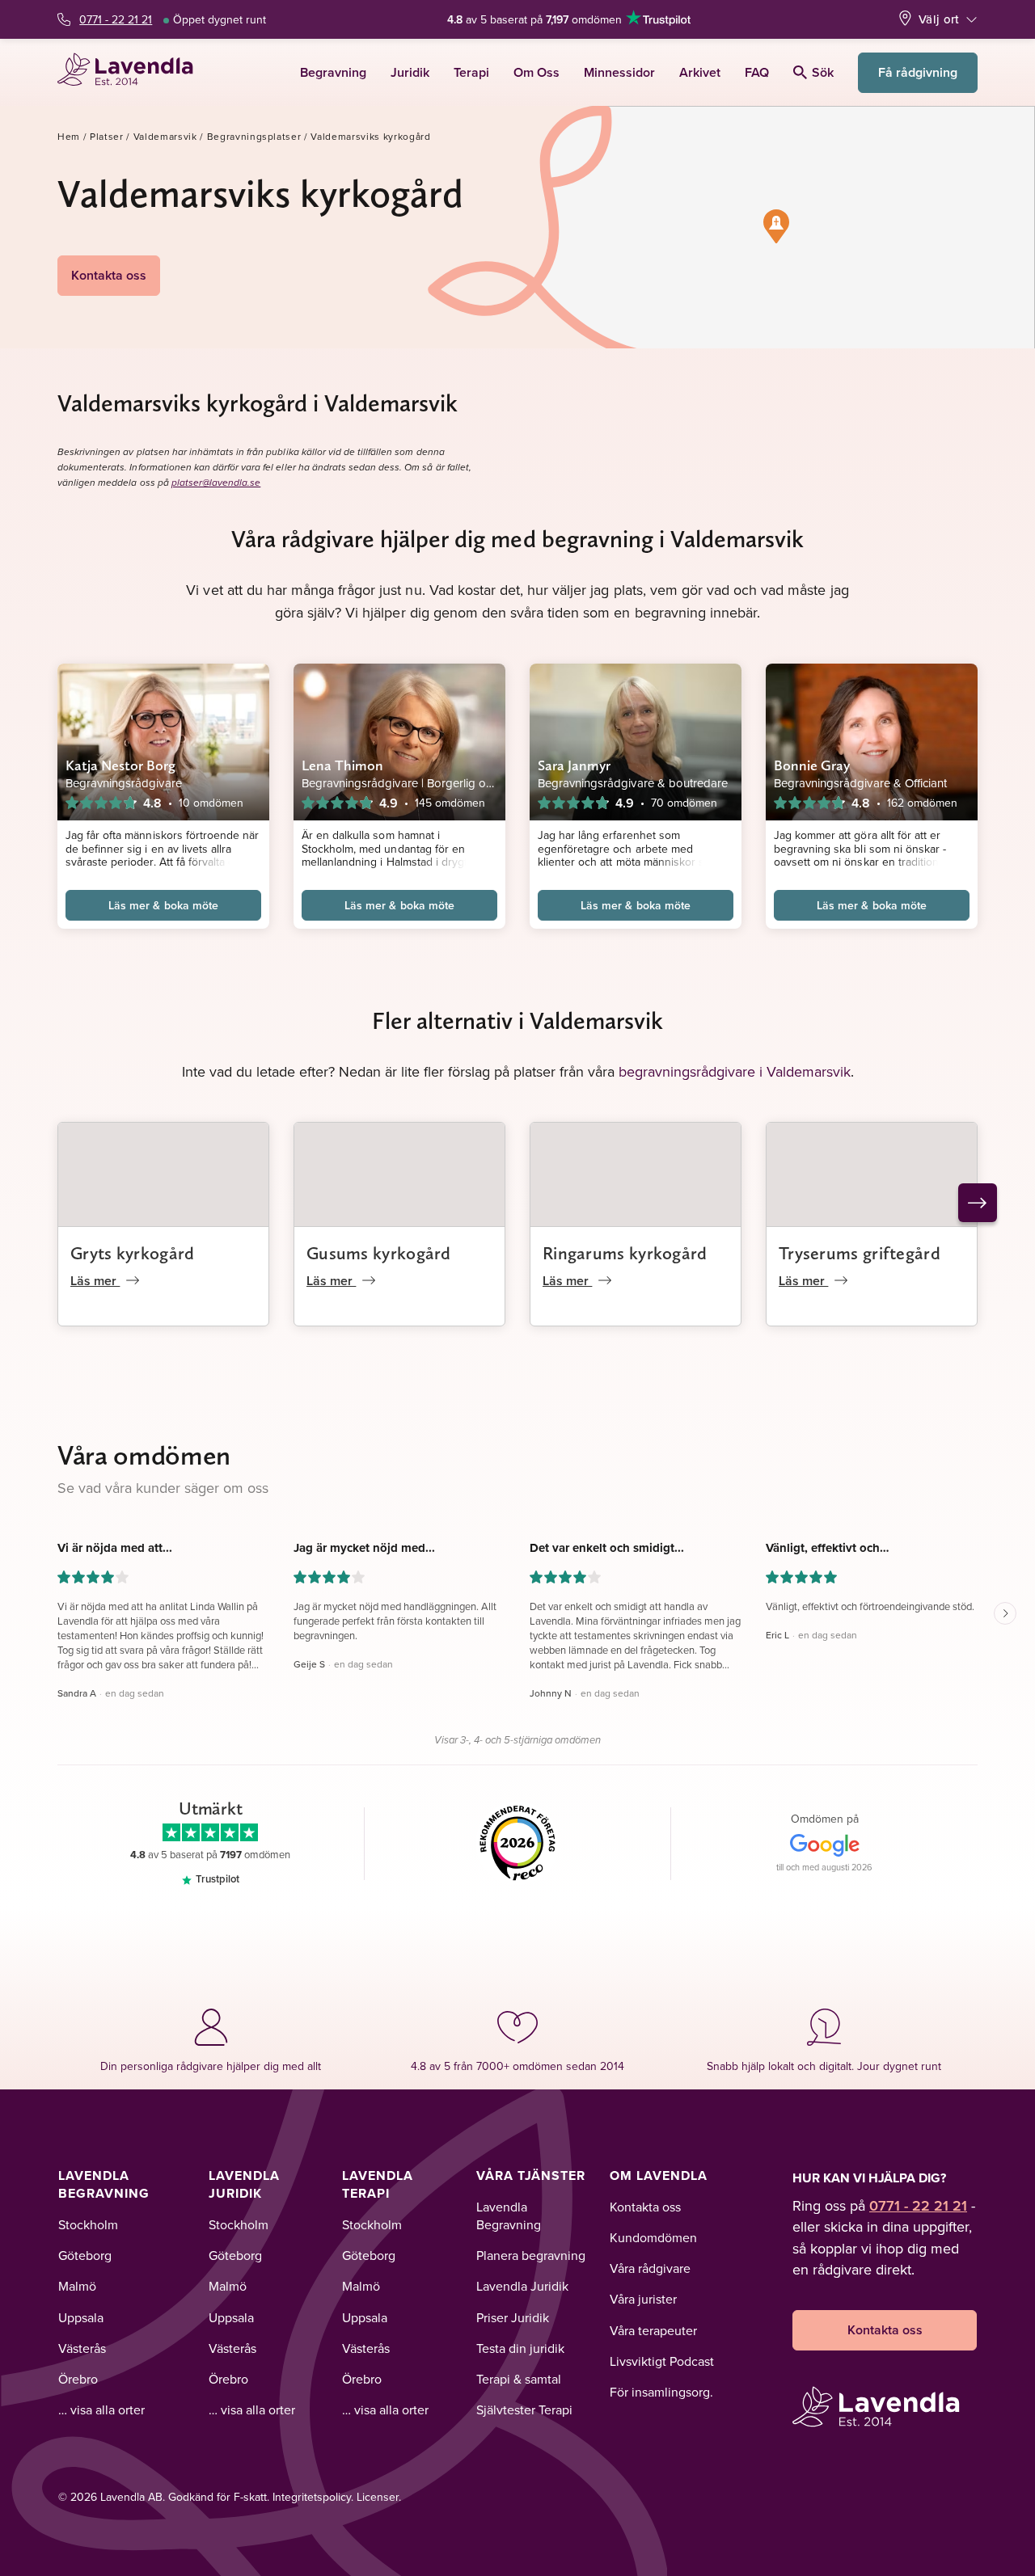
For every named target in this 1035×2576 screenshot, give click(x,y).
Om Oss (537, 72)
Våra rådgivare (650, 2268)
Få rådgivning (918, 72)
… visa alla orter (101, 2409)
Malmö (77, 2286)
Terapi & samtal (519, 2379)
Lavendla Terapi (378, 2184)
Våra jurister (643, 2299)
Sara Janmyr (574, 765)
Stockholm (88, 2224)
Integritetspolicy (312, 2497)
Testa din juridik (520, 2348)
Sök (823, 72)
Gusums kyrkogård (379, 1253)
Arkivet (700, 72)
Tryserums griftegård (860, 1253)
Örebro (78, 2379)
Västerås (82, 2348)
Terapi (471, 72)
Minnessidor (619, 72)
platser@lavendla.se (216, 483)
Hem (69, 136)
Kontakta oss (109, 275)
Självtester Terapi (524, 2409)
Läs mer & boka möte (163, 905)
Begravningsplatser (254, 136)
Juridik (410, 72)
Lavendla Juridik (244, 2184)
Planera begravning (531, 2255)
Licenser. (379, 2497)
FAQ (757, 72)
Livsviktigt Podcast (662, 2361)
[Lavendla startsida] (132, 72)
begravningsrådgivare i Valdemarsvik (735, 1071)
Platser (107, 136)
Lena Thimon (342, 765)
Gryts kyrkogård (133, 1253)
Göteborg (85, 2255)
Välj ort (939, 19)
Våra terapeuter (653, 2330)
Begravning (333, 72)
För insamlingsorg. (661, 2392)
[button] (776, 226)
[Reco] (518, 1844)
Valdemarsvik (165, 136)
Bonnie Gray (812, 765)
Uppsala (81, 2317)
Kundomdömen (653, 2237)
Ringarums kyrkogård (625, 1253)
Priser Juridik (513, 2317)
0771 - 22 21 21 (116, 19)
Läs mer (95, 1281)
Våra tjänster (531, 2175)
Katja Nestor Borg (121, 765)
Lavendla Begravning (104, 2184)
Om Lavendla (659, 2175)
